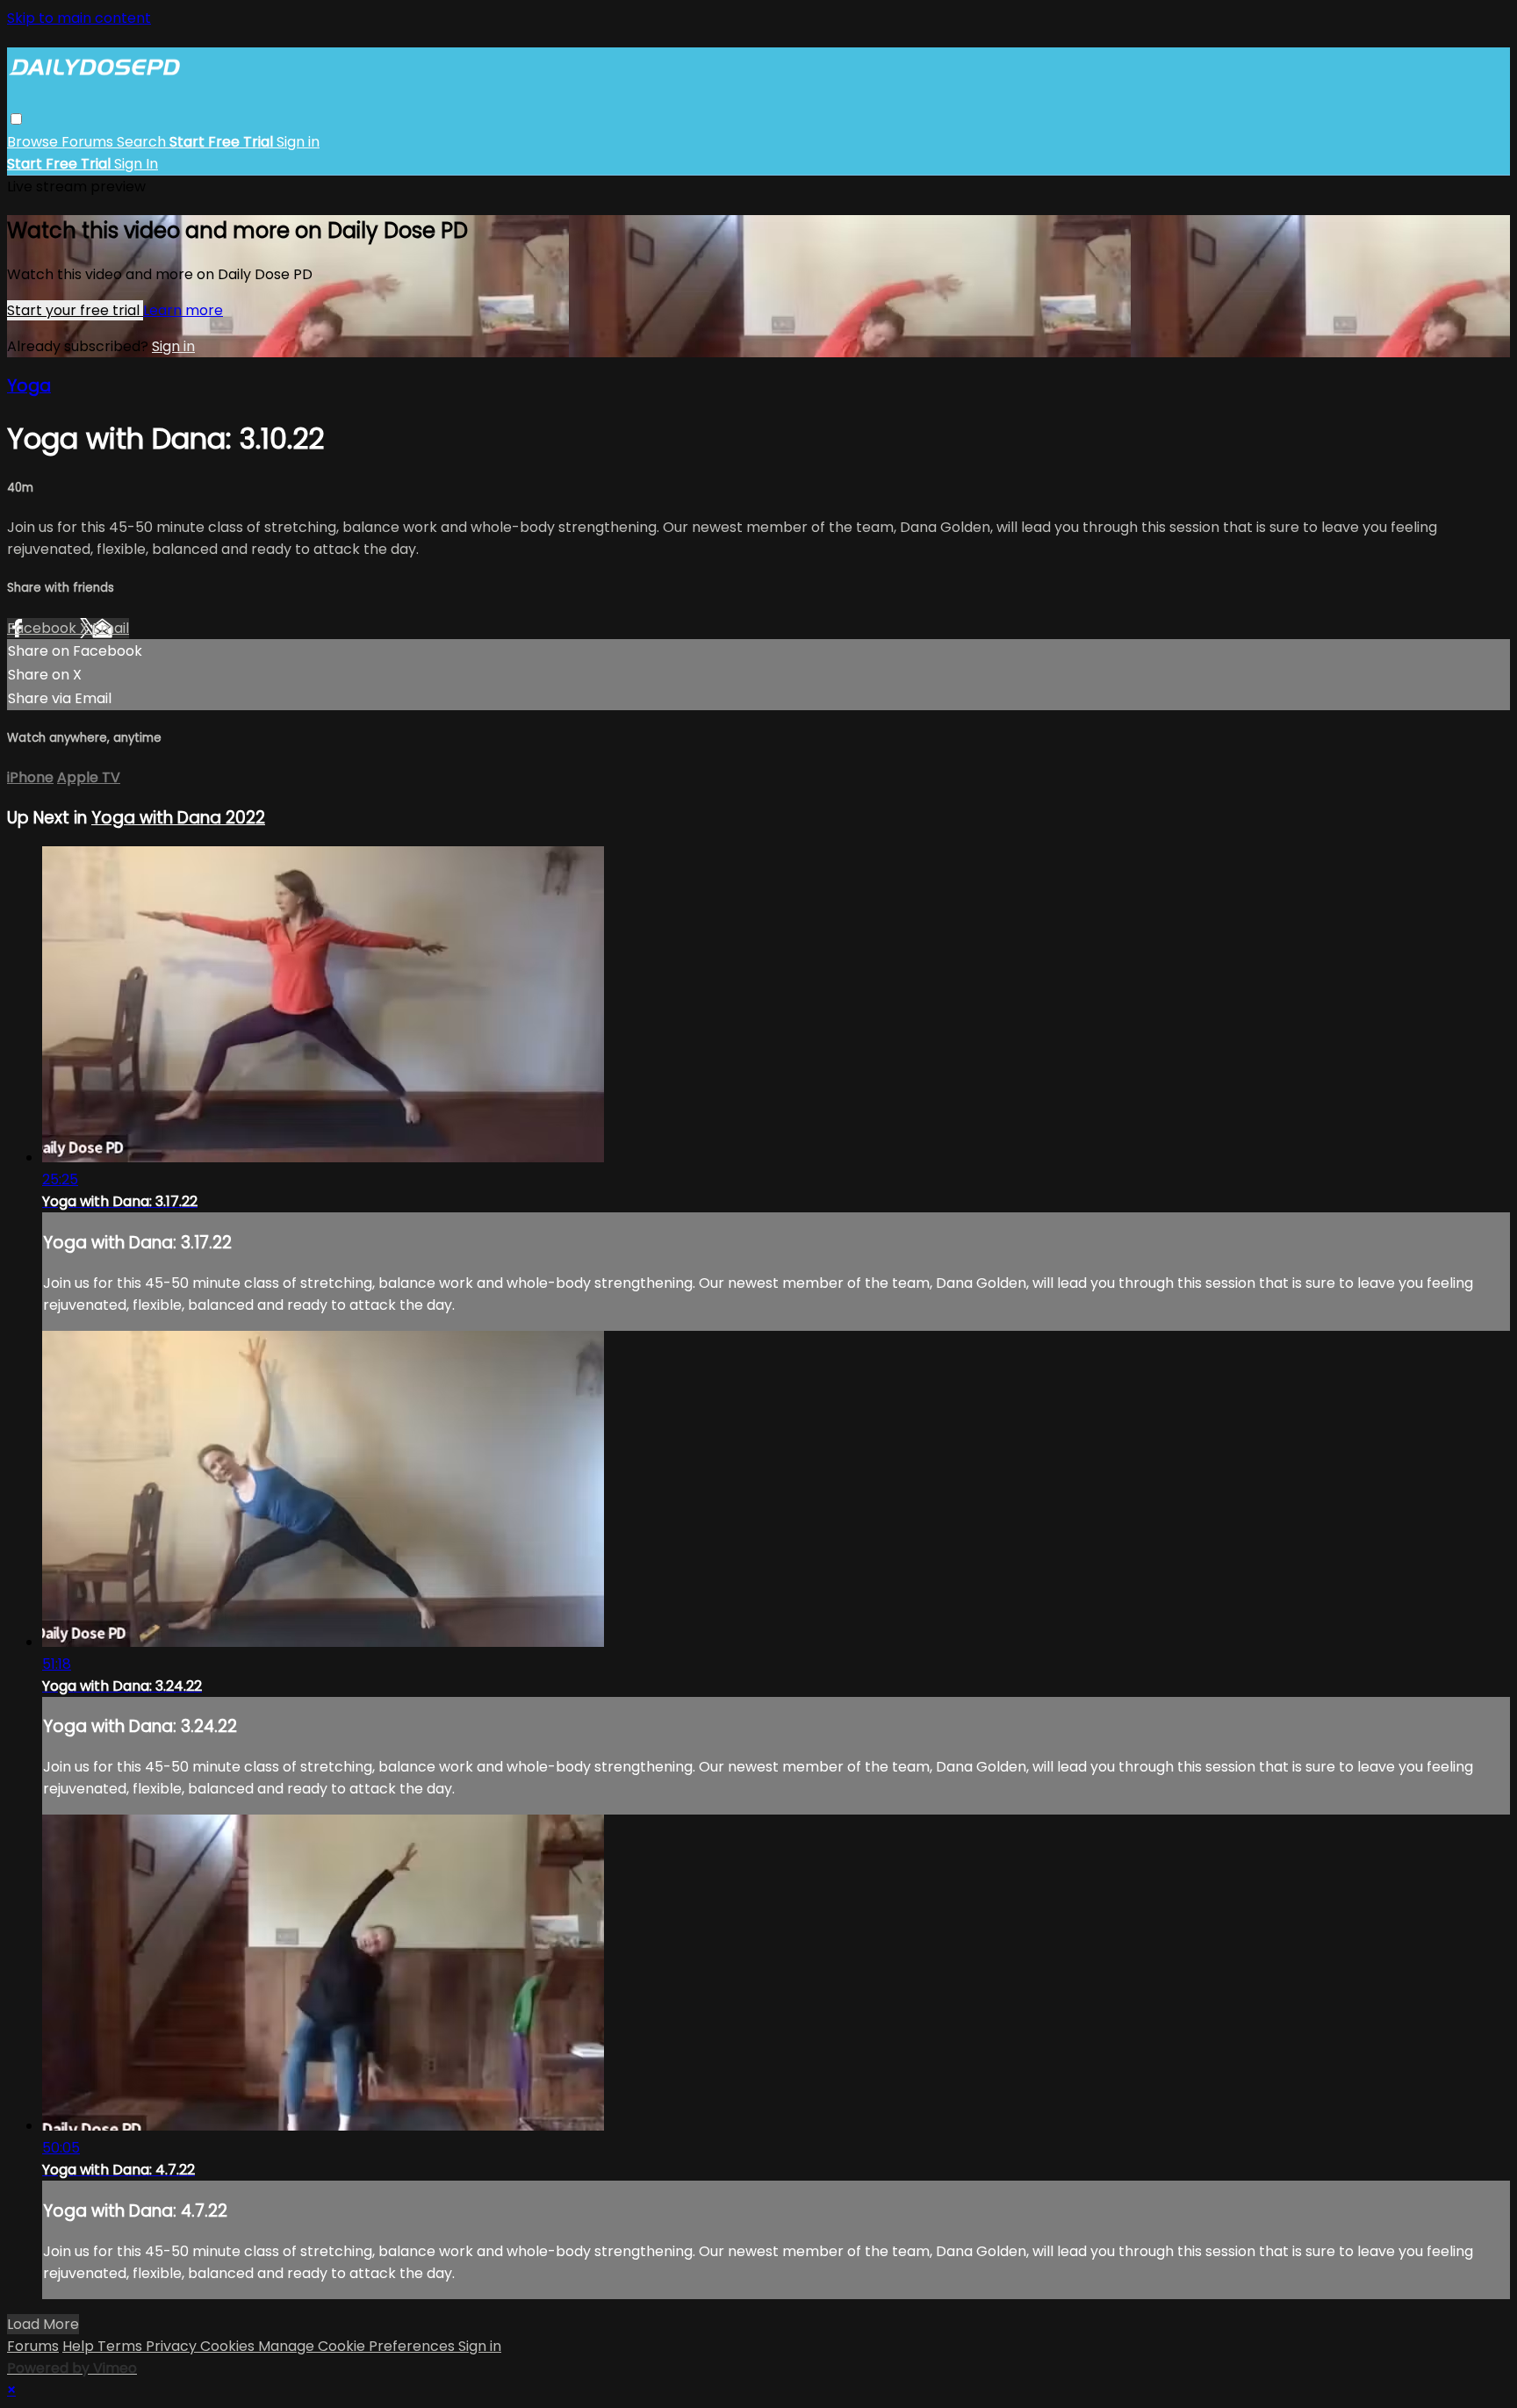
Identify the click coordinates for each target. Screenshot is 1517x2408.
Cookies (229, 2346)
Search (143, 142)
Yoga (29, 386)
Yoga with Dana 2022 (178, 818)
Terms (122, 2346)
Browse (34, 142)
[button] (16, 119)
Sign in (298, 142)
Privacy (173, 2346)
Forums (89, 142)
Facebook (43, 628)
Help (80, 2346)
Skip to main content (79, 18)
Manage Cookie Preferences (358, 2346)
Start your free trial (75, 310)
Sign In (136, 164)
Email (111, 628)
